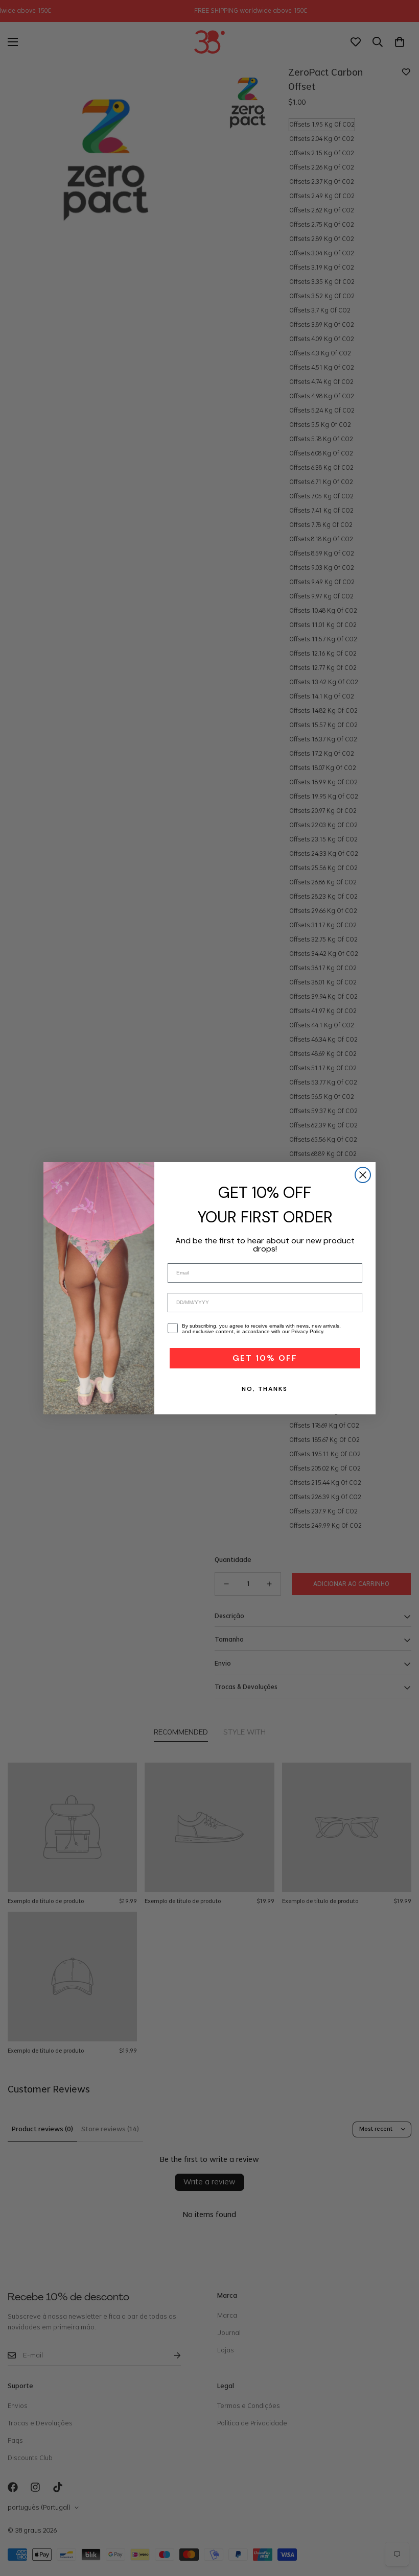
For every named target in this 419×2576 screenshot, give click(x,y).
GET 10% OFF (265, 1358)
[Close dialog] (363, 1175)
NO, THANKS (265, 1389)
